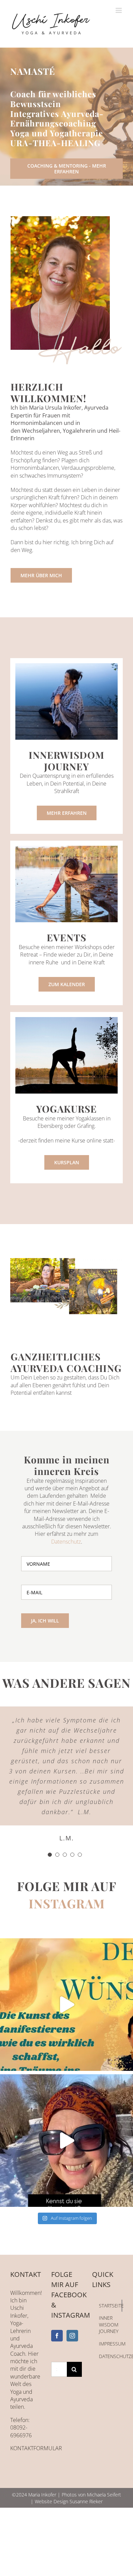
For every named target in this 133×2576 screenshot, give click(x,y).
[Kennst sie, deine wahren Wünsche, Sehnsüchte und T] (66, 2141)
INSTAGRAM (67, 1903)
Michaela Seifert (104, 2495)
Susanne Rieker (86, 2501)
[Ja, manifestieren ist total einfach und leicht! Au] (66, 2005)
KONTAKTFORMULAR (36, 2448)
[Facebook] (57, 2336)
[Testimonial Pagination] (50, 1855)
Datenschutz (66, 1542)
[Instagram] (72, 2336)
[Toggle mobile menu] (119, 10)
